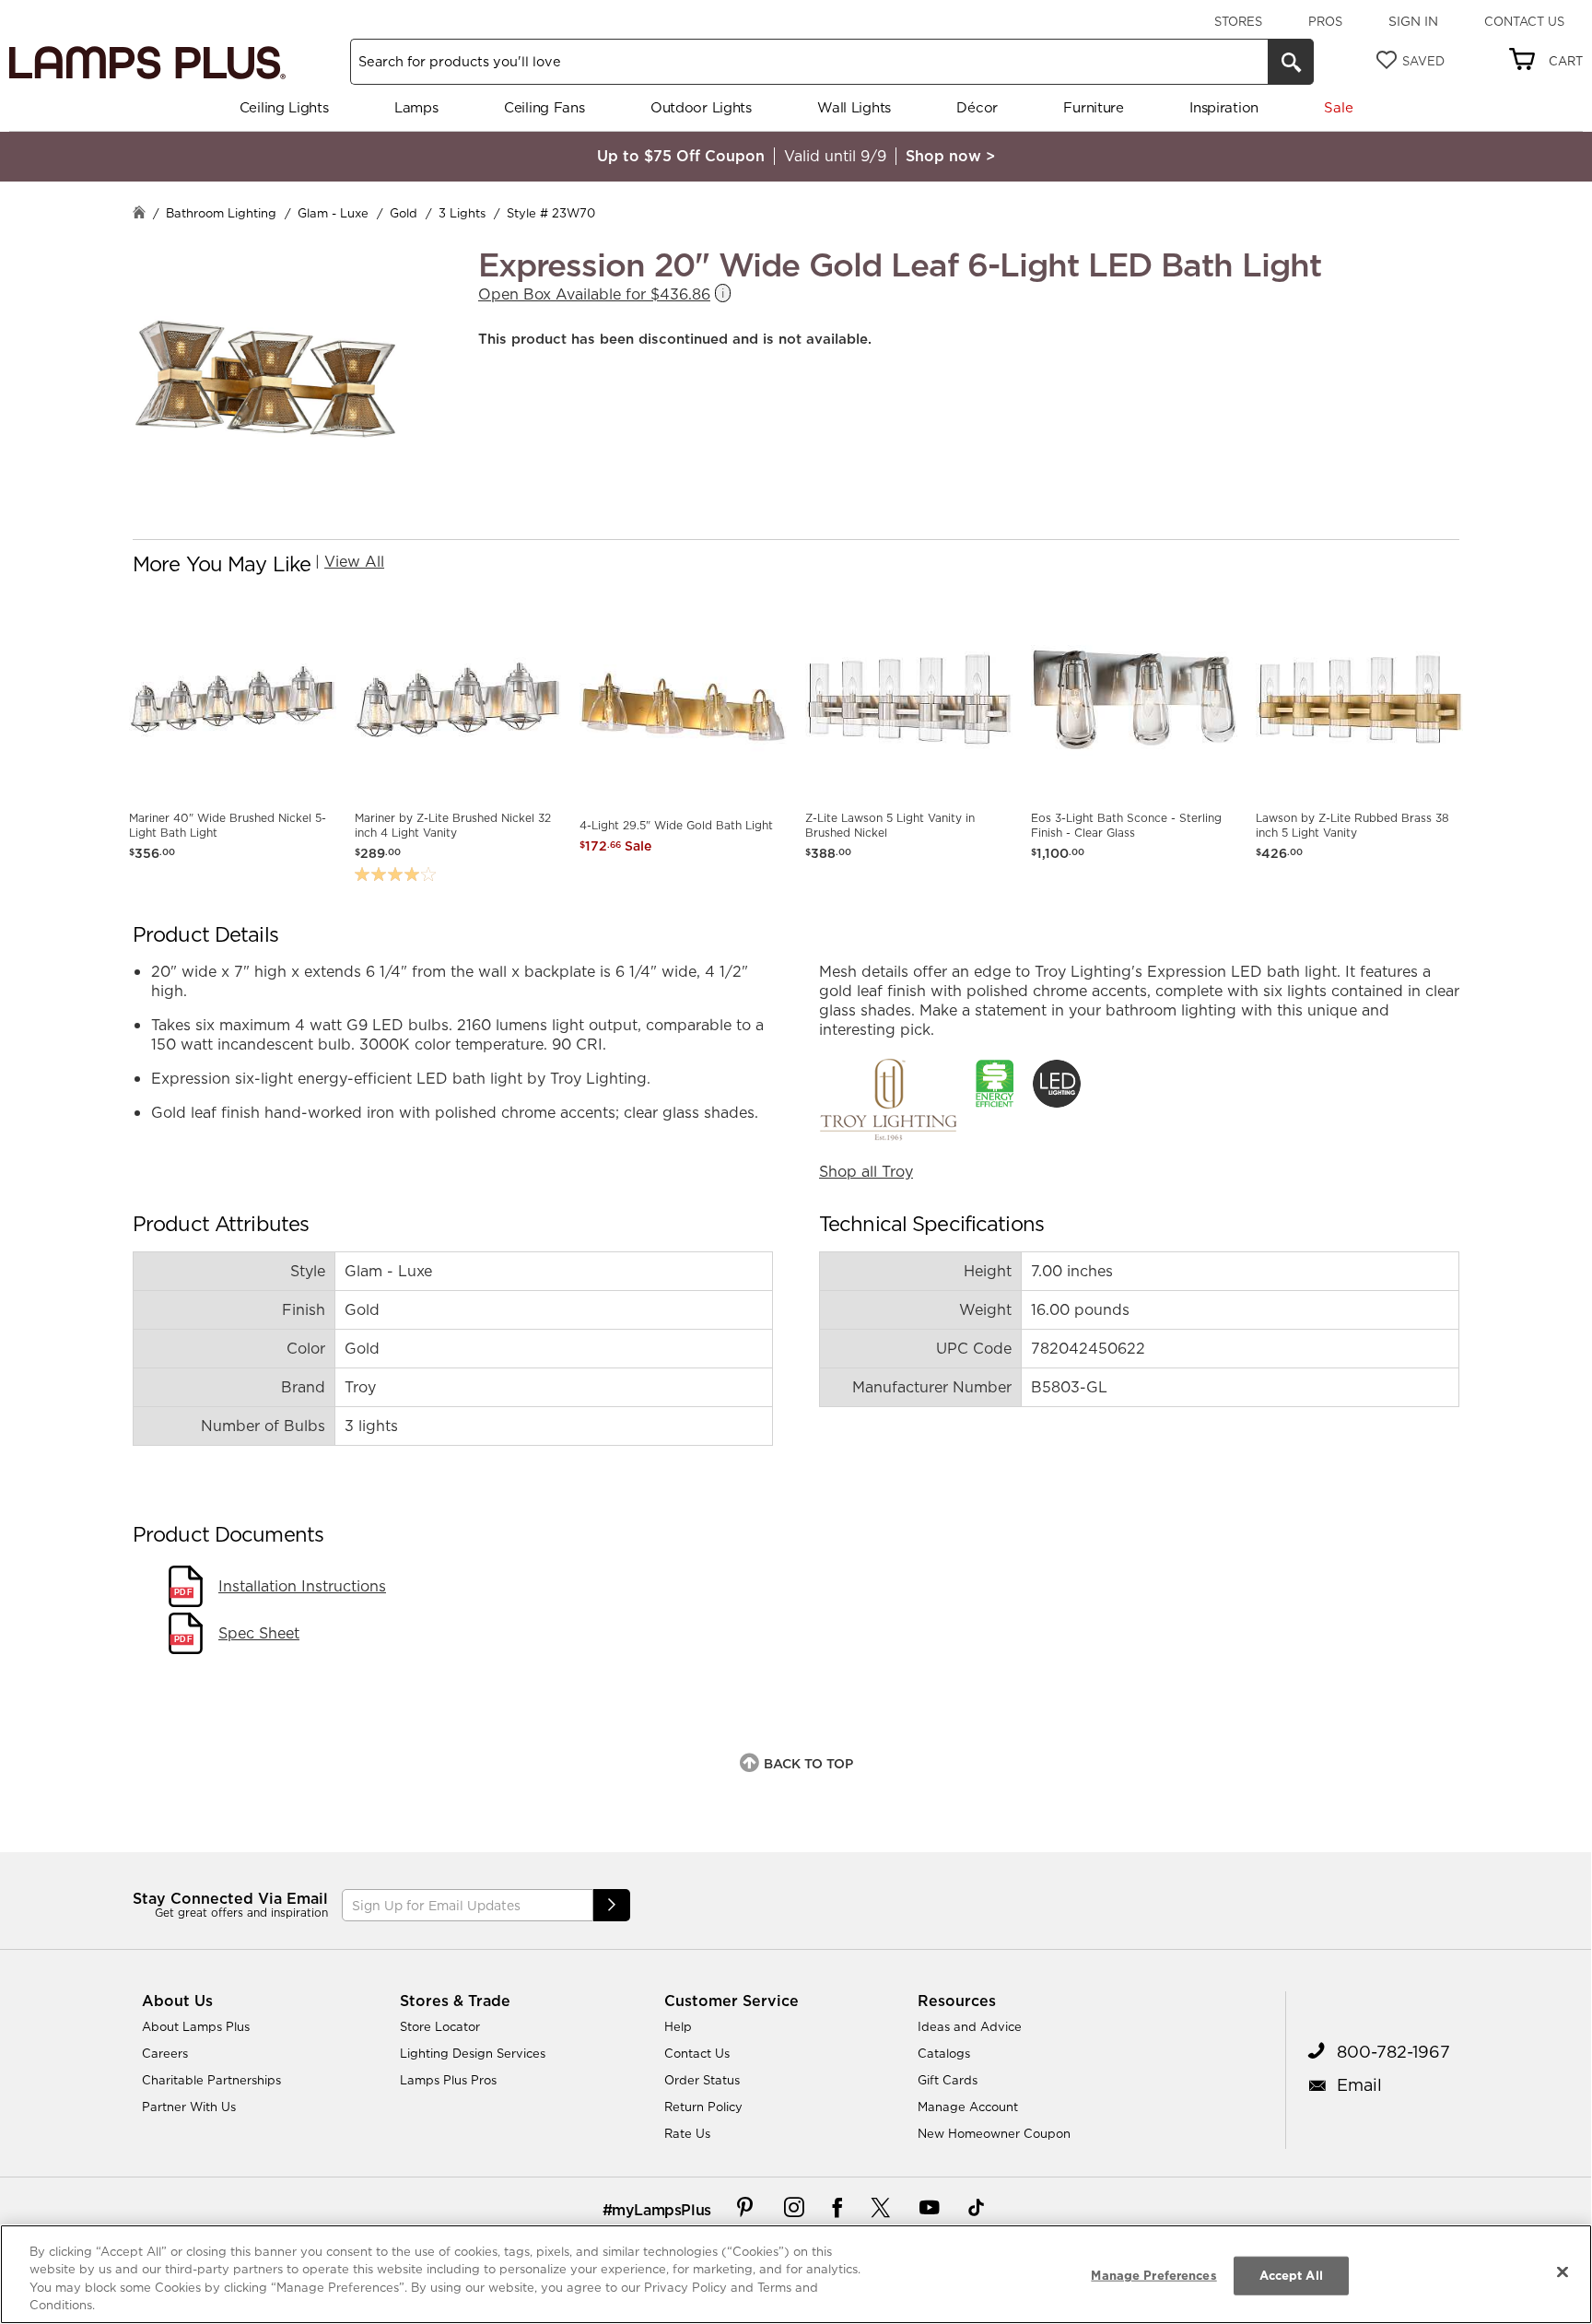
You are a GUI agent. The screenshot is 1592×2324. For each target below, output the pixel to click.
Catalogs (944, 2053)
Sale (1338, 107)
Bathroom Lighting (221, 213)
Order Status (702, 2080)
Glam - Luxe (333, 213)
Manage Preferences (1153, 2275)
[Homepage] (139, 214)
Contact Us (1524, 21)
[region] (796, 2274)
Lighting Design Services (473, 2053)
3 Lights (462, 213)
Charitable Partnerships (211, 2080)
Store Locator (440, 2026)
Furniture (1093, 107)
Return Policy (703, 2107)
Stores (1238, 21)
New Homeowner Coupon (994, 2133)
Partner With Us (189, 2107)
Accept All (1291, 2275)
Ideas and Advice (970, 2026)
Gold (404, 213)
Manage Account (968, 2107)
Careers (165, 2053)
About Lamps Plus (196, 2026)
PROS (1325, 21)
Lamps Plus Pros (448, 2080)
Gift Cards (948, 2080)
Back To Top (808, 1764)
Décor (977, 107)
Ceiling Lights (284, 107)
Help (678, 2026)
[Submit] (612, 1905)
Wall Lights (854, 107)
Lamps (416, 107)
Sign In (1413, 21)
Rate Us (687, 2133)
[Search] (1291, 62)
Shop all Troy (866, 1171)
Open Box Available (594, 294)
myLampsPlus (661, 2210)
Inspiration (1224, 107)
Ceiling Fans (544, 107)
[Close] (1563, 2271)
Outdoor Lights (701, 107)
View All (354, 561)
